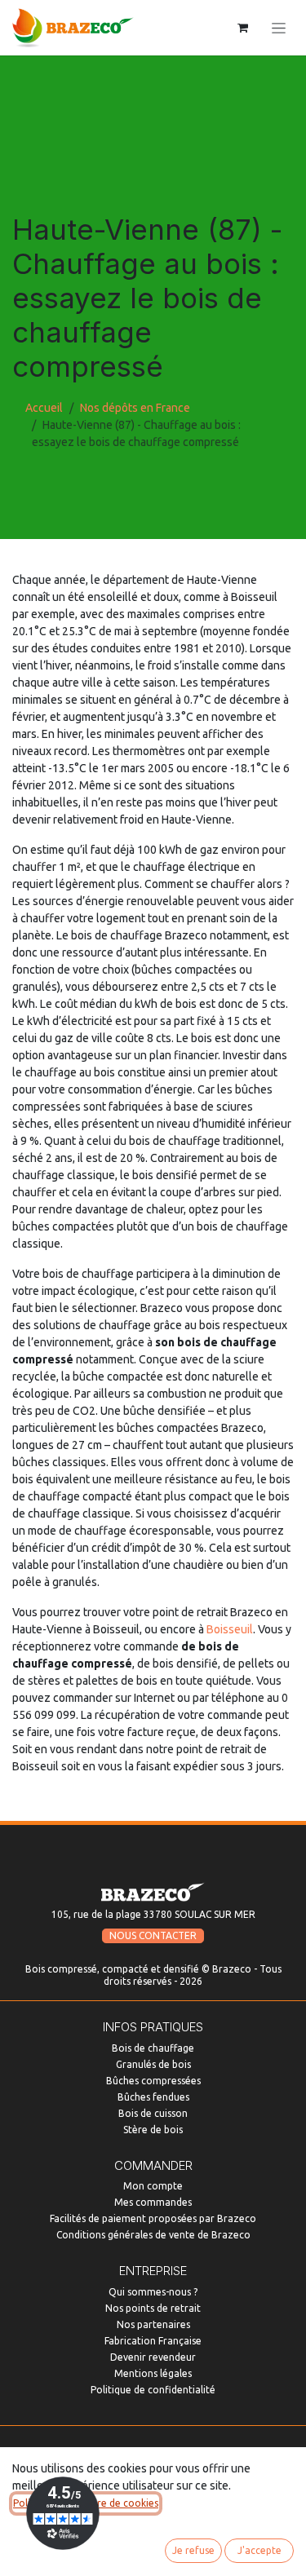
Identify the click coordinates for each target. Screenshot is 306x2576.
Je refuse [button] (193, 2550)
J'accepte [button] (259, 2550)
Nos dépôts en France (135, 408)
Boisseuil (230, 1629)
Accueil (44, 408)
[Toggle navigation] (279, 28)
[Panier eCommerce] (242, 28)
